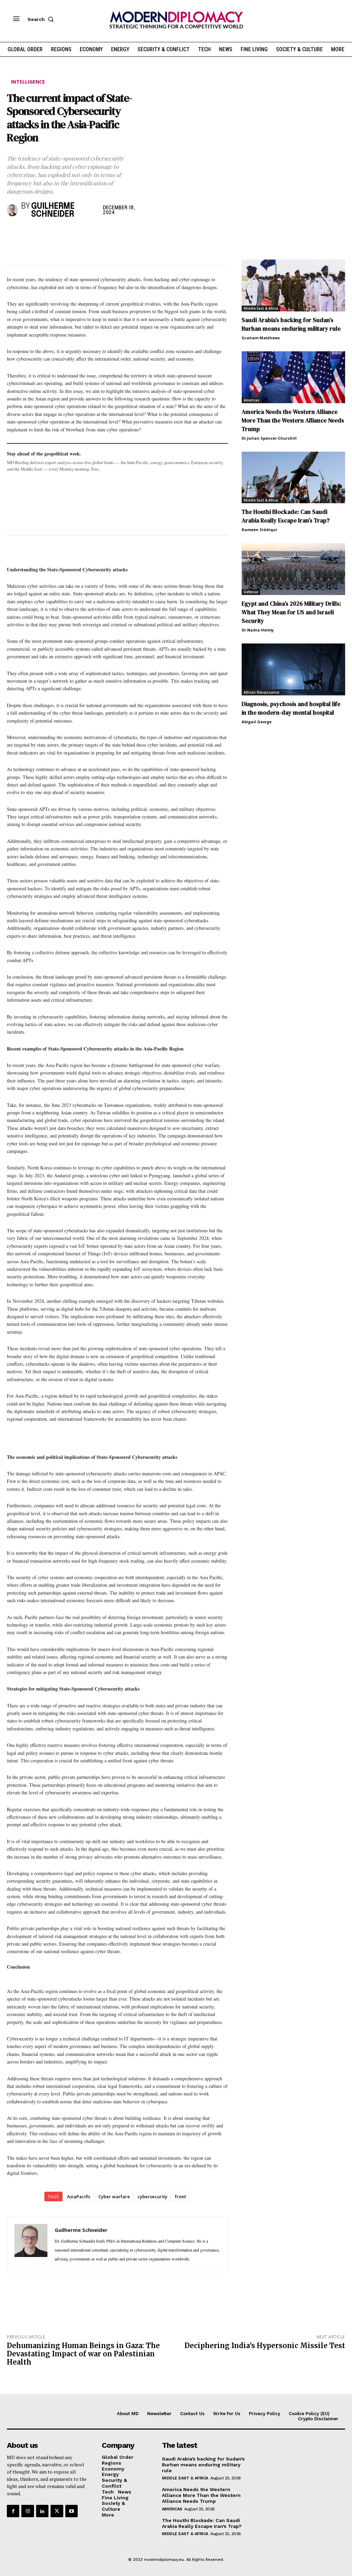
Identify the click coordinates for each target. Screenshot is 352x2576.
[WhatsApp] (45, 233)
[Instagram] (27, 2511)
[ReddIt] (77, 233)
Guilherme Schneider (53, 210)
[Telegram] (93, 233)
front (180, 2197)
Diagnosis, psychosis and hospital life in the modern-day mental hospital (291, 708)
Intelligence (28, 82)
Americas (252, 400)
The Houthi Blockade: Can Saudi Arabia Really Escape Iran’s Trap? (286, 516)
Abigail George (257, 722)
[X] (30, 233)
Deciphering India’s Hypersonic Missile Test (265, 2346)
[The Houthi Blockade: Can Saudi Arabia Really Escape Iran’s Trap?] (293, 478)
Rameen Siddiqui (259, 530)
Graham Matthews (261, 338)
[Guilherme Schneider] (12, 210)
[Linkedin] (61, 233)
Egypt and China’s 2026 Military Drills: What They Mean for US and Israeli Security (291, 612)
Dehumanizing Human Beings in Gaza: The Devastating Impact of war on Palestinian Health (83, 2354)
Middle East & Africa (261, 308)
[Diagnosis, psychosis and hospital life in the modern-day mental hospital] (293, 669)
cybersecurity (152, 2197)
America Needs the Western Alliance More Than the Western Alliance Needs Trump (293, 420)
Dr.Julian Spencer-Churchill (269, 438)
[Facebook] (14, 233)
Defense (251, 592)
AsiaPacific (79, 2197)
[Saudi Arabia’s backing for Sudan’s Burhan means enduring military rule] (293, 285)
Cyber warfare (114, 2197)
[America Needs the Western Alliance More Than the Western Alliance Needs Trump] (293, 377)
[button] (42, 19)
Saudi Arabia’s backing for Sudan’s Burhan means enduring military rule (291, 324)
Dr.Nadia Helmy (258, 630)
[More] (109, 233)
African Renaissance (261, 692)
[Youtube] (71, 2511)
